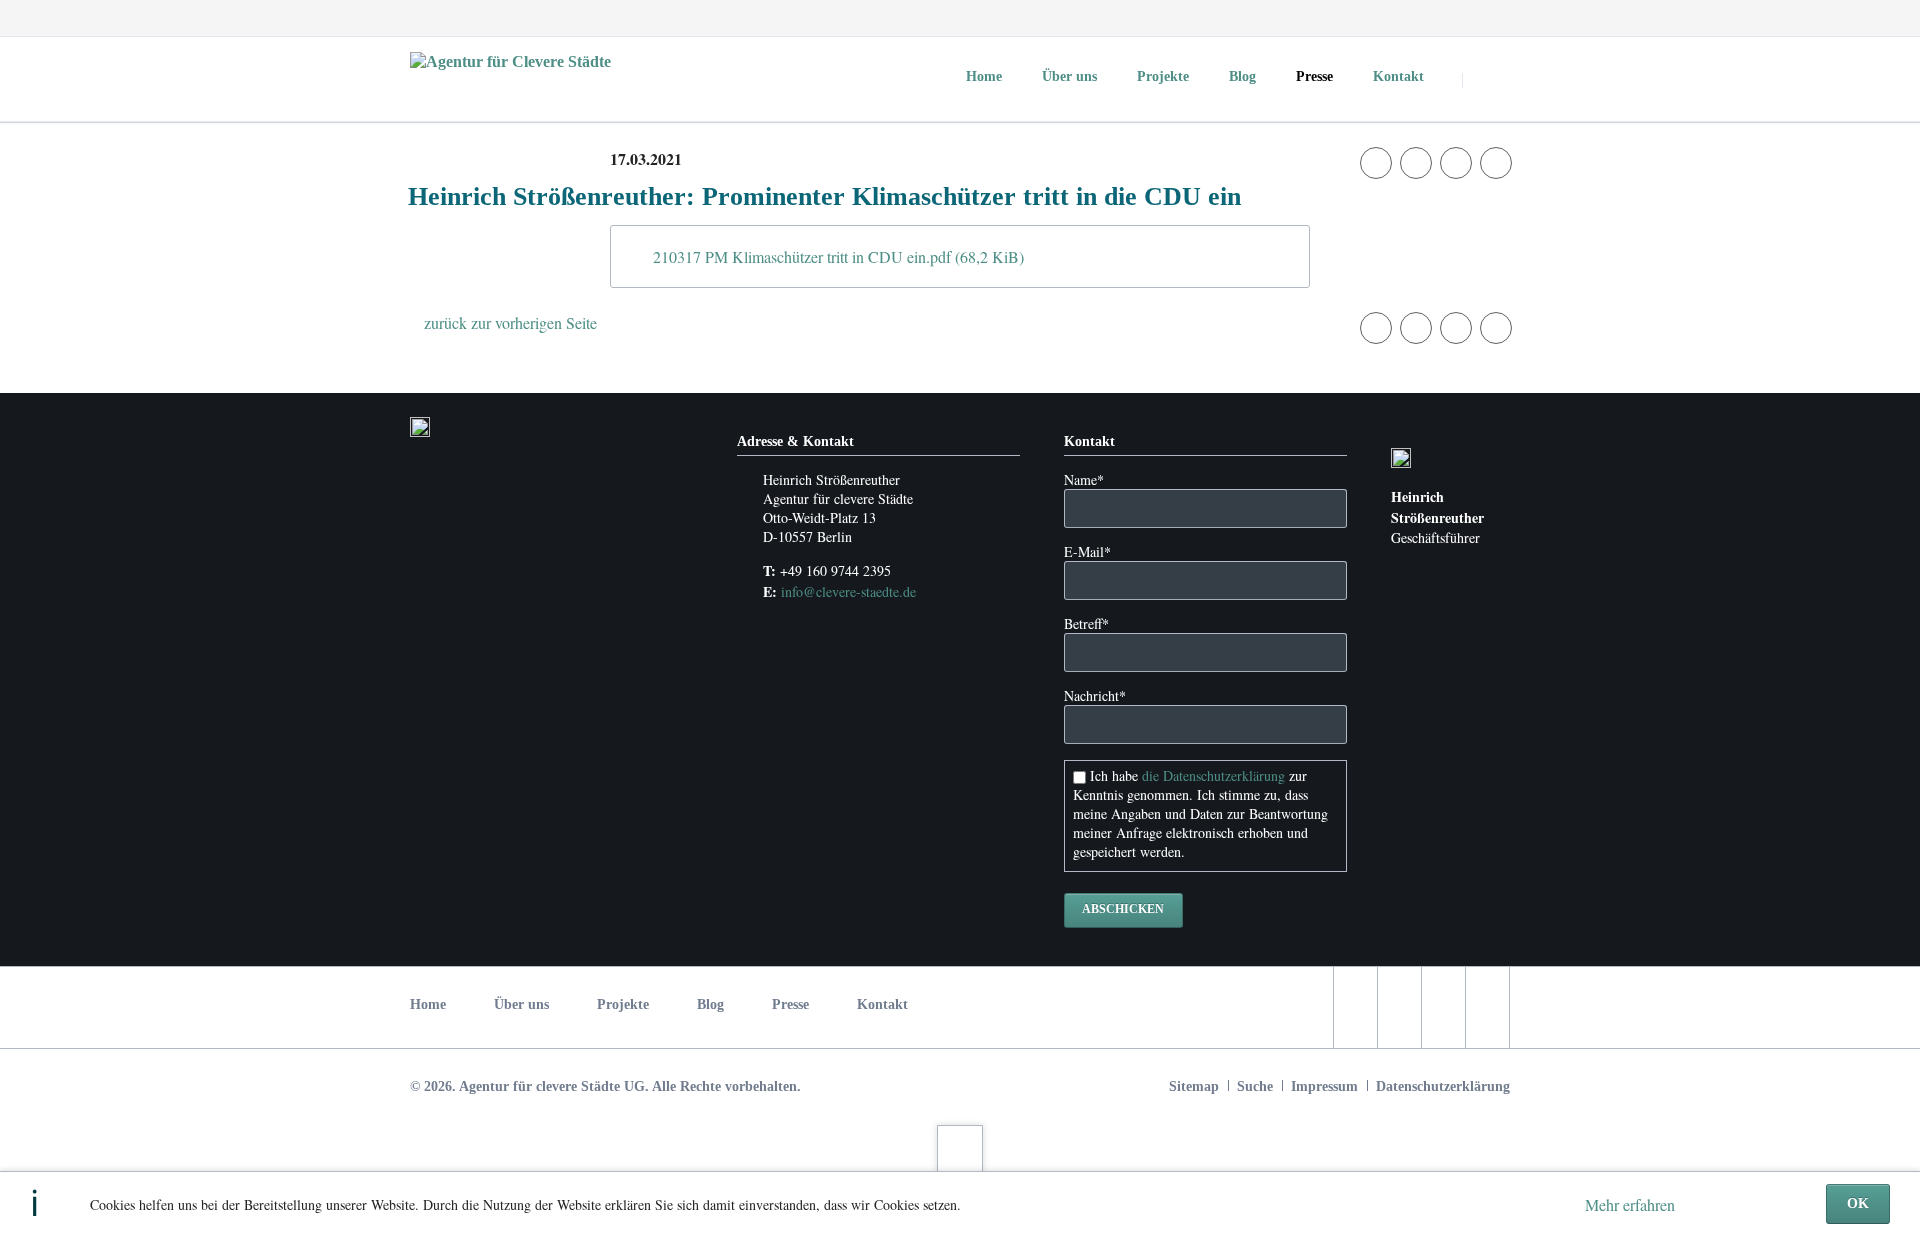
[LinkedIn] (1456, 18)
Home (428, 1004)
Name (1084, 479)
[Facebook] (1384, 18)
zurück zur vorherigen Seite (510, 322)
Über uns (521, 1004)
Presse (790, 1004)
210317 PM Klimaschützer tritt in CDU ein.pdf (838, 256)
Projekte (623, 1004)
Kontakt (882, 1004)
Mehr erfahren (1630, 1204)
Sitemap (1194, 1086)
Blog (710, 1004)
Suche (1255, 1086)
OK (1858, 1203)
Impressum (1324, 1086)
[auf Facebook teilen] (1376, 163)
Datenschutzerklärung (1443, 1086)
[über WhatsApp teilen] (1496, 163)
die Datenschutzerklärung (1213, 775)
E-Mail (1087, 551)
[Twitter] (1420, 18)
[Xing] (1492, 18)
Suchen (1488, 80)
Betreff (1086, 623)
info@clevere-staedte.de (848, 591)
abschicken (1123, 909)
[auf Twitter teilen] (1416, 163)
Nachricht (1095, 695)
